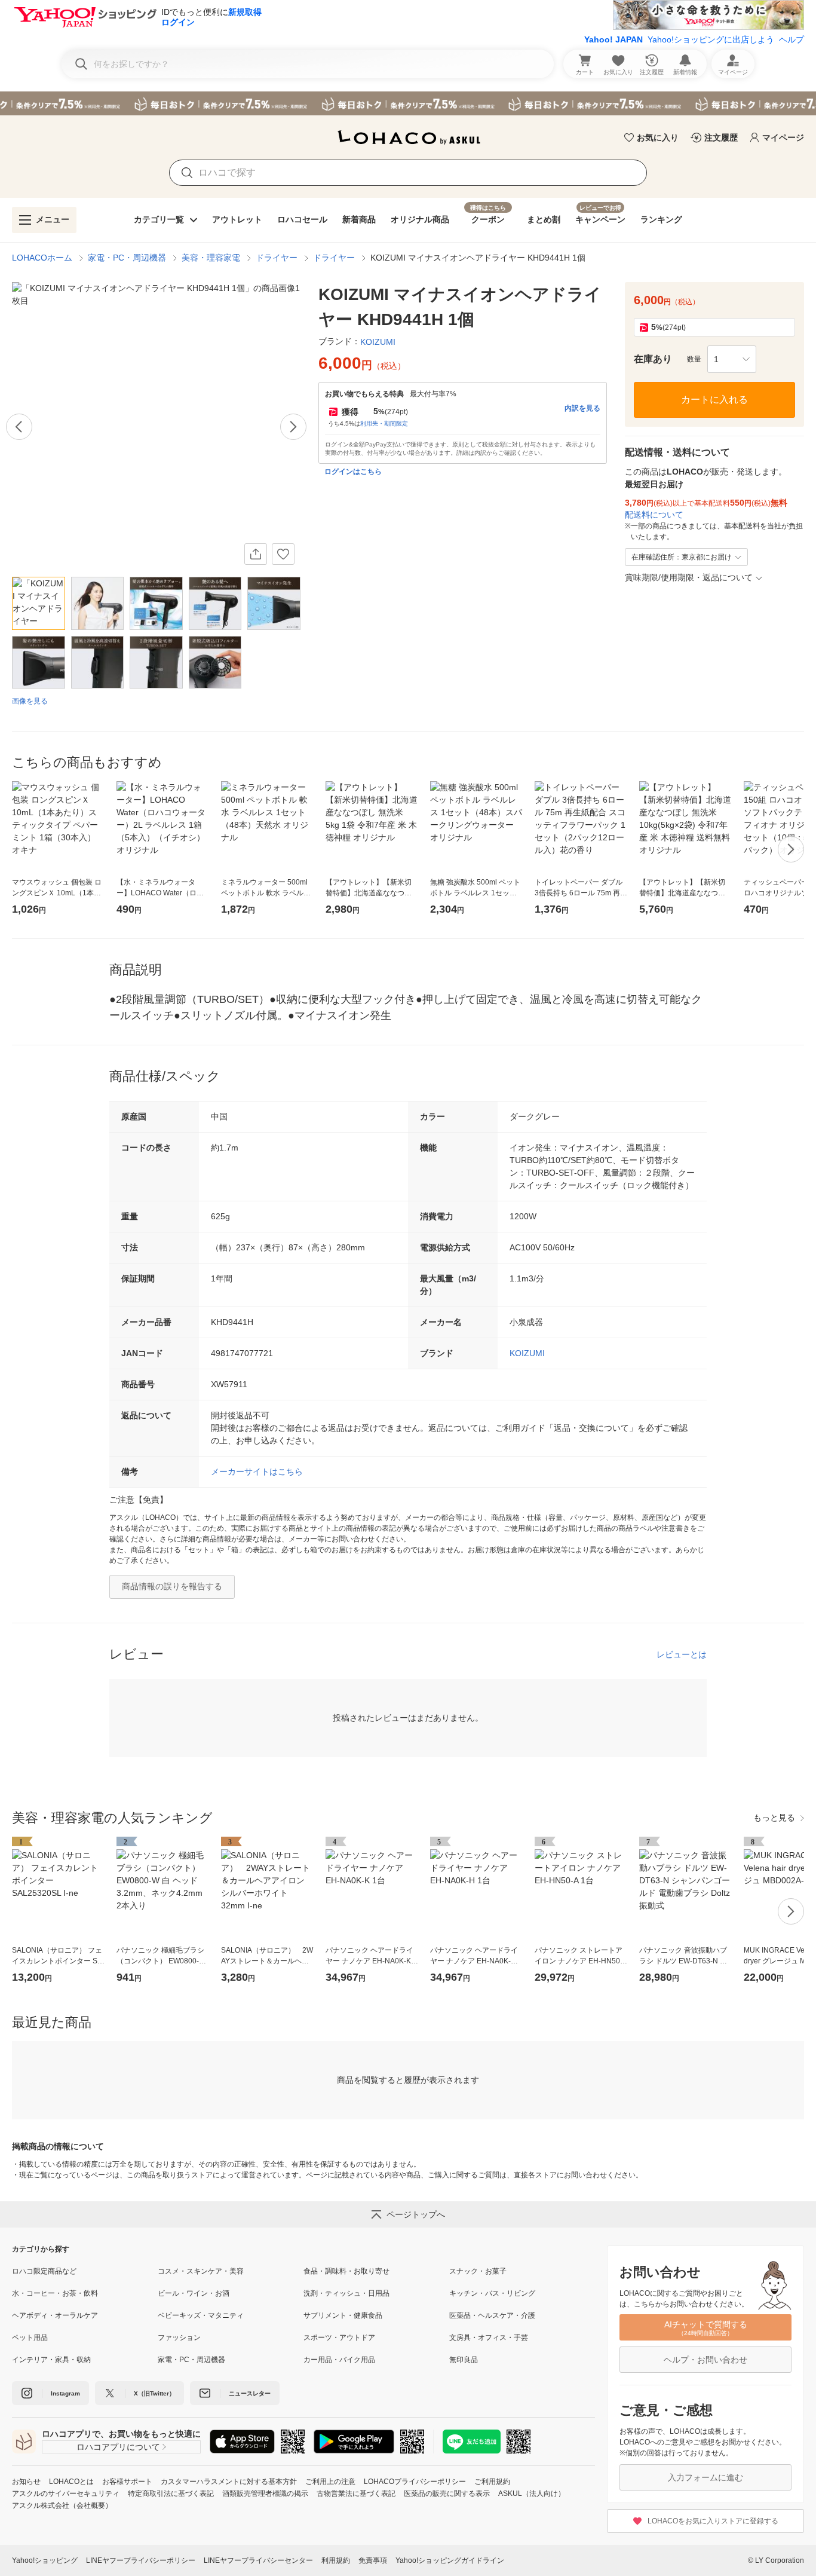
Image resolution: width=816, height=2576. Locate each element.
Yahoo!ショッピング (45, 2560)
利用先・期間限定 (384, 423)
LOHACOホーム (42, 258)
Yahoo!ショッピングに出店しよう (711, 39)
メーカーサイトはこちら (257, 1471)
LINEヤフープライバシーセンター (258, 2560)
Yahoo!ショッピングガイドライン (450, 2560)
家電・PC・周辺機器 (127, 258)
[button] (732, 359)
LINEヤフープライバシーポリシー (141, 2560)
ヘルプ (792, 39)
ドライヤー (277, 258)
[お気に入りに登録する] (283, 554)
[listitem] (85, 2271)
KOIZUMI (527, 1353)
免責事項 (373, 2560)
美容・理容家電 (211, 258)
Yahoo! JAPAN (613, 39)
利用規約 (336, 2560)
